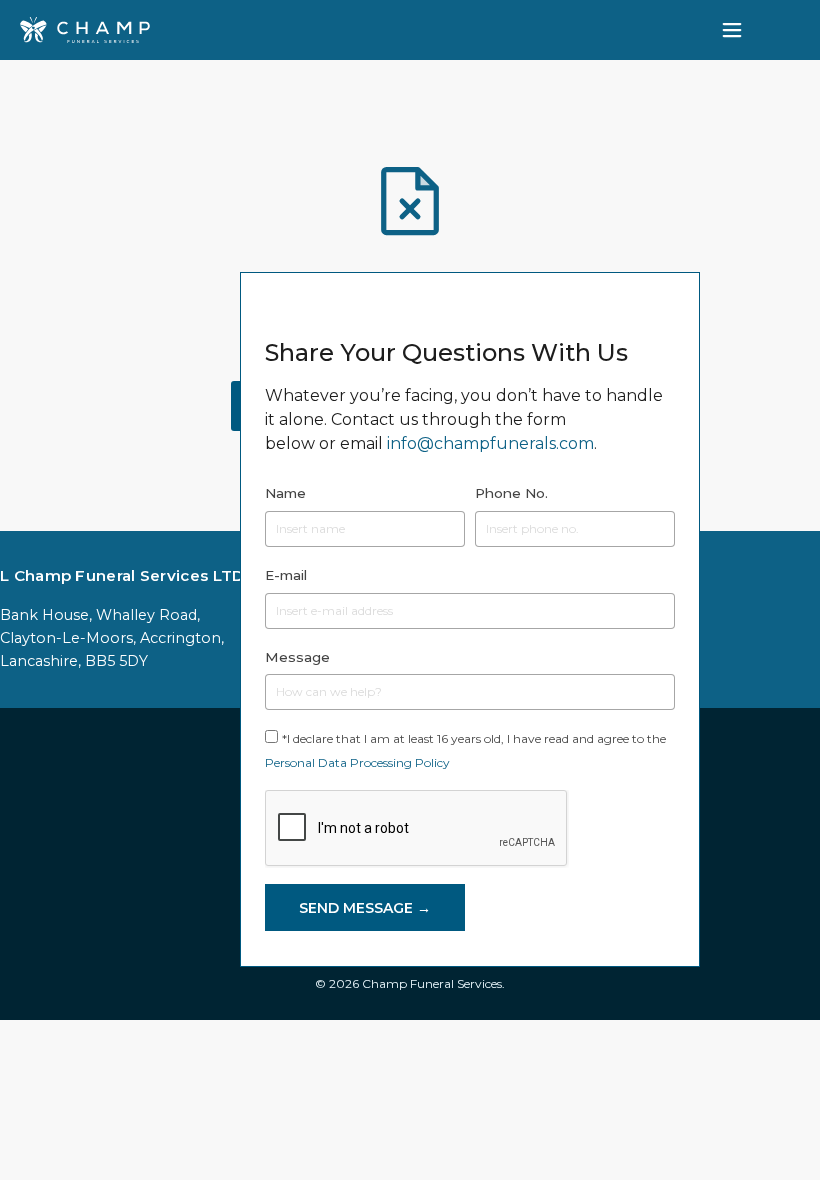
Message (297, 657)
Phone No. (511, 493)
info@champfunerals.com (490, 443)
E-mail (286, 575)
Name (285, 493)
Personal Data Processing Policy (357, 762)
